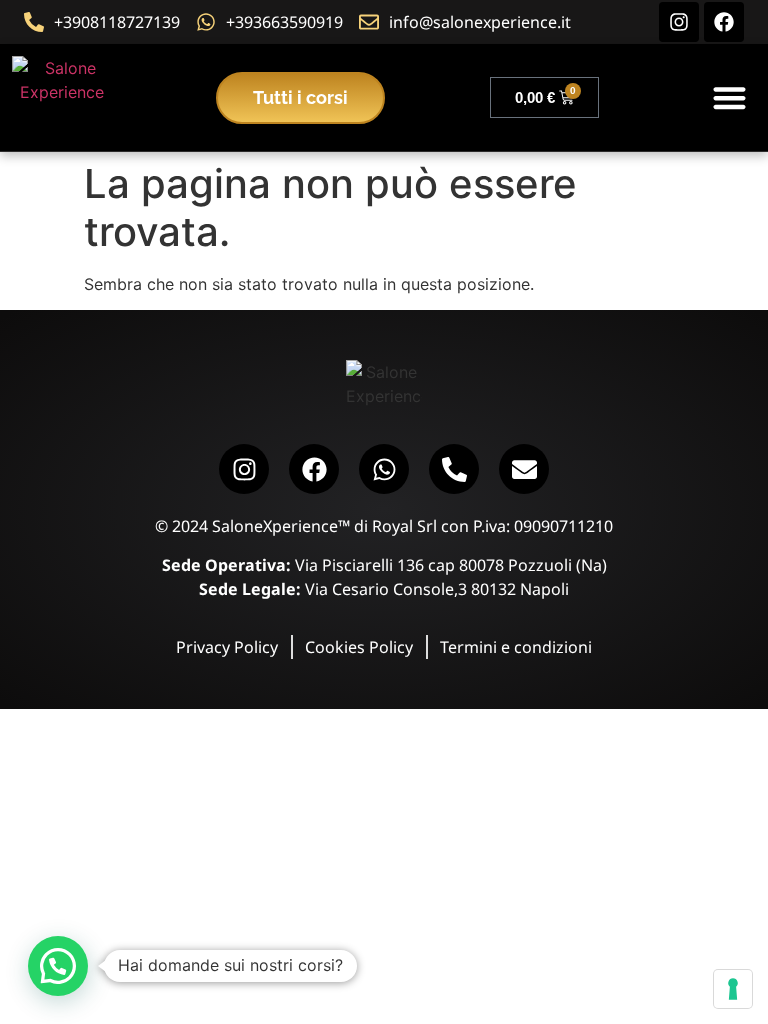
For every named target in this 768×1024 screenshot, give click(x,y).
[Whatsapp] (384, 469)
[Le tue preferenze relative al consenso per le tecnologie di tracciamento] (733, 989)
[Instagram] (679, 22)
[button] (730, 97)
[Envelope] (524, 469)
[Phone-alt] (454, 469)
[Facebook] (724, 22)
